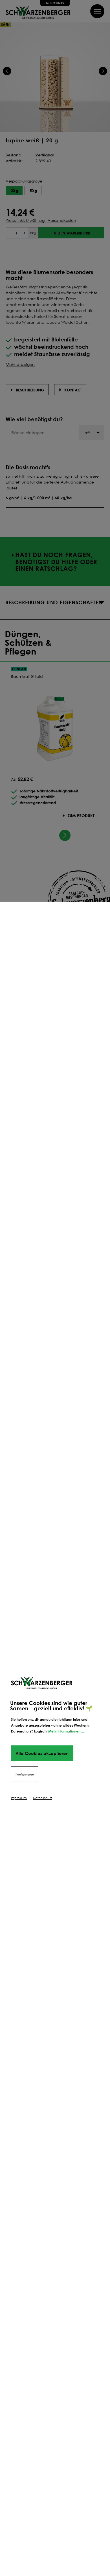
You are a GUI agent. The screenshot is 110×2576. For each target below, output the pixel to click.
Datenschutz (43, 1798)
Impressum (19, 1798)
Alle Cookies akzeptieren (42, 1753)
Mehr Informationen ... (66, 1731)
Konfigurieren (25, 1774)
